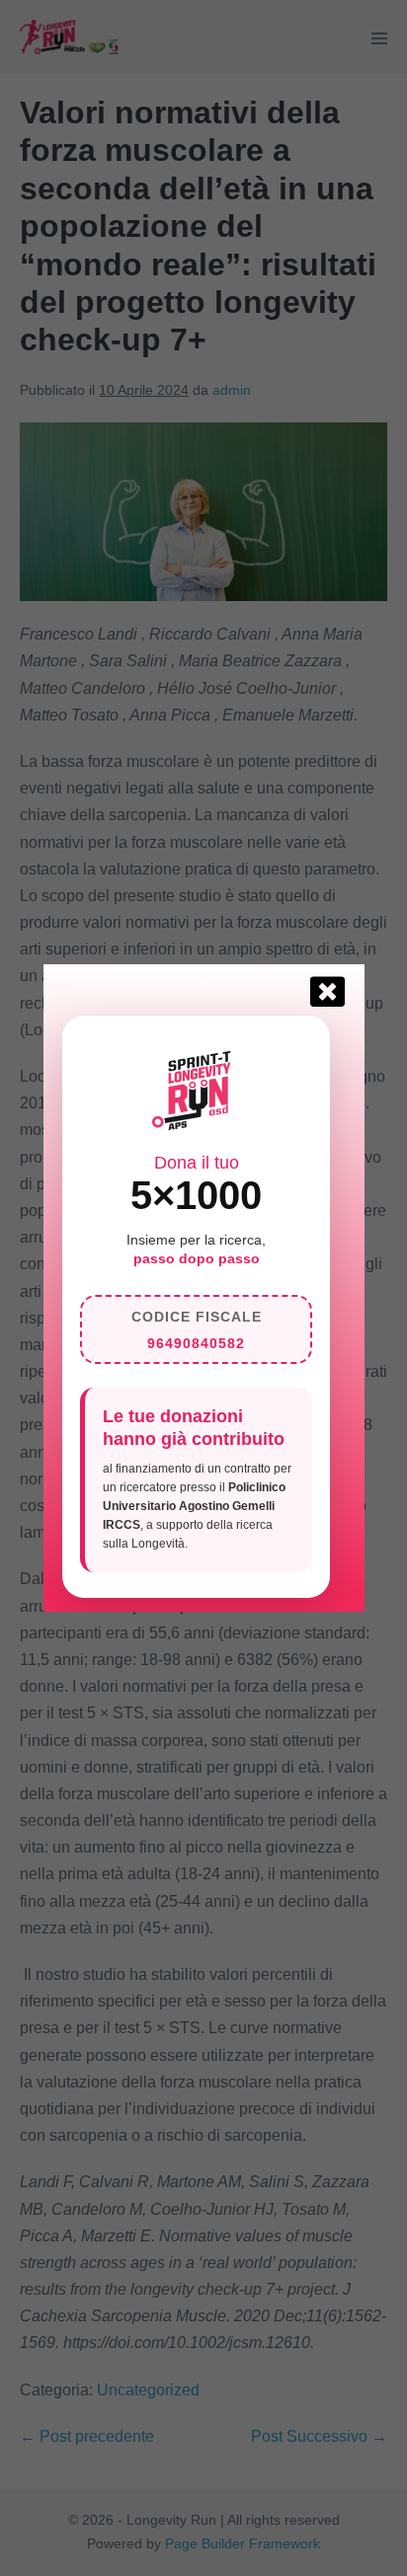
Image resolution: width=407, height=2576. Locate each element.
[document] (203, 1288)
